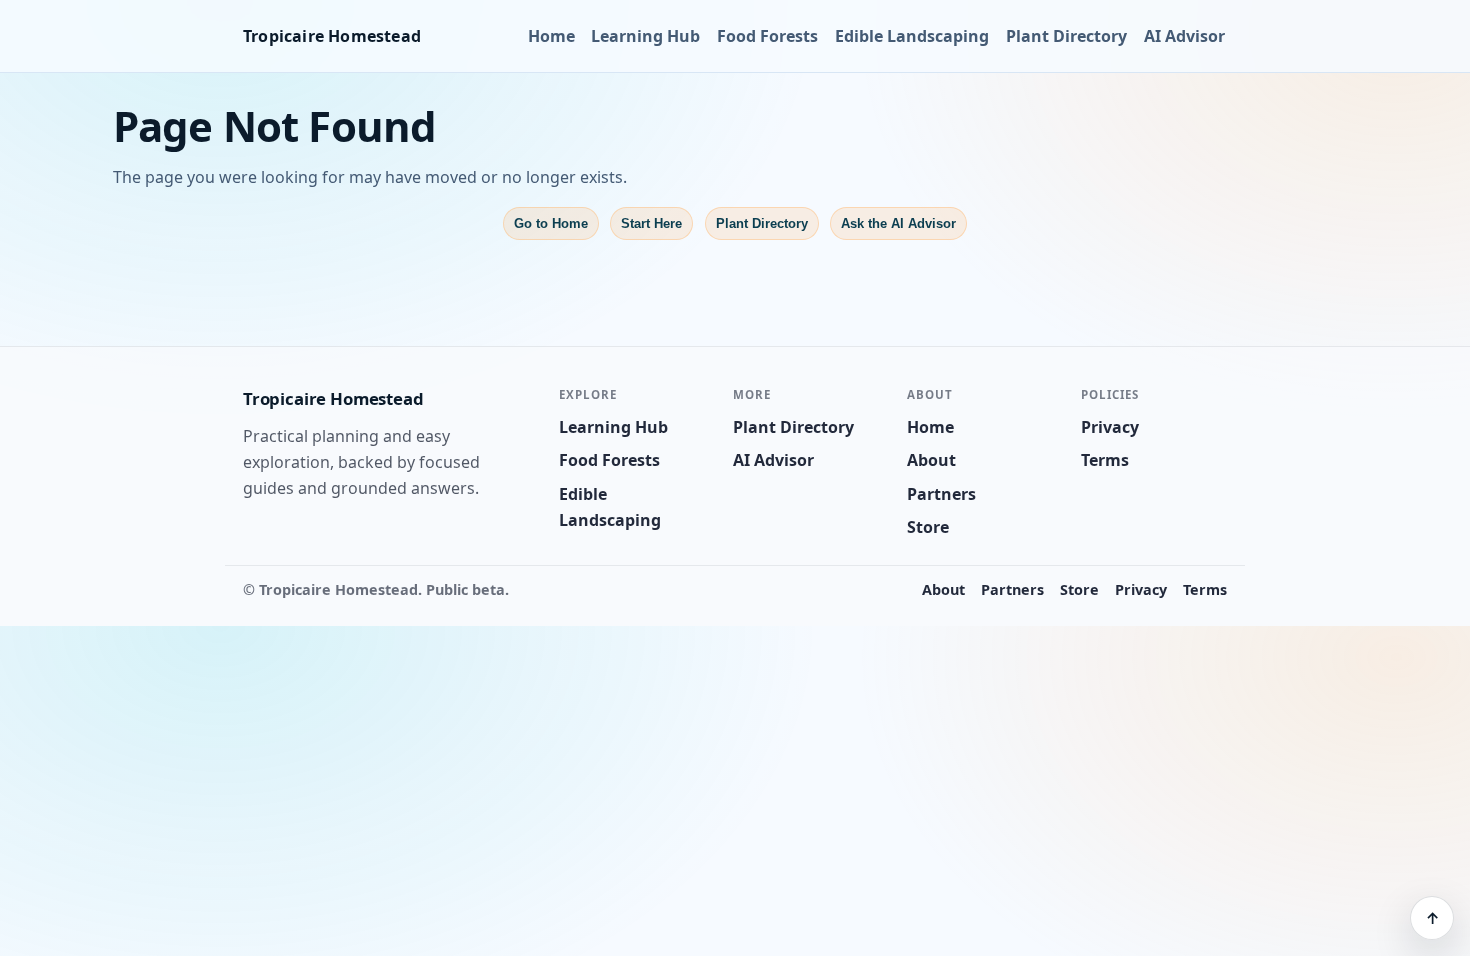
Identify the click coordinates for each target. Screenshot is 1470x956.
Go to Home (551, 223)
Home (551, 36)
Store (928, 527)
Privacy (1110, 427)
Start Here (651, 223)
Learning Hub (645, 36)
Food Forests (767, 36)
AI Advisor (1184, 36)
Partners (941, 494)
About (931, 460)
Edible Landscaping (912, 36)
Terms (1105, 460)
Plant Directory (1066, 36)
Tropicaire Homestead (332, 36)
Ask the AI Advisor (898, 223)
